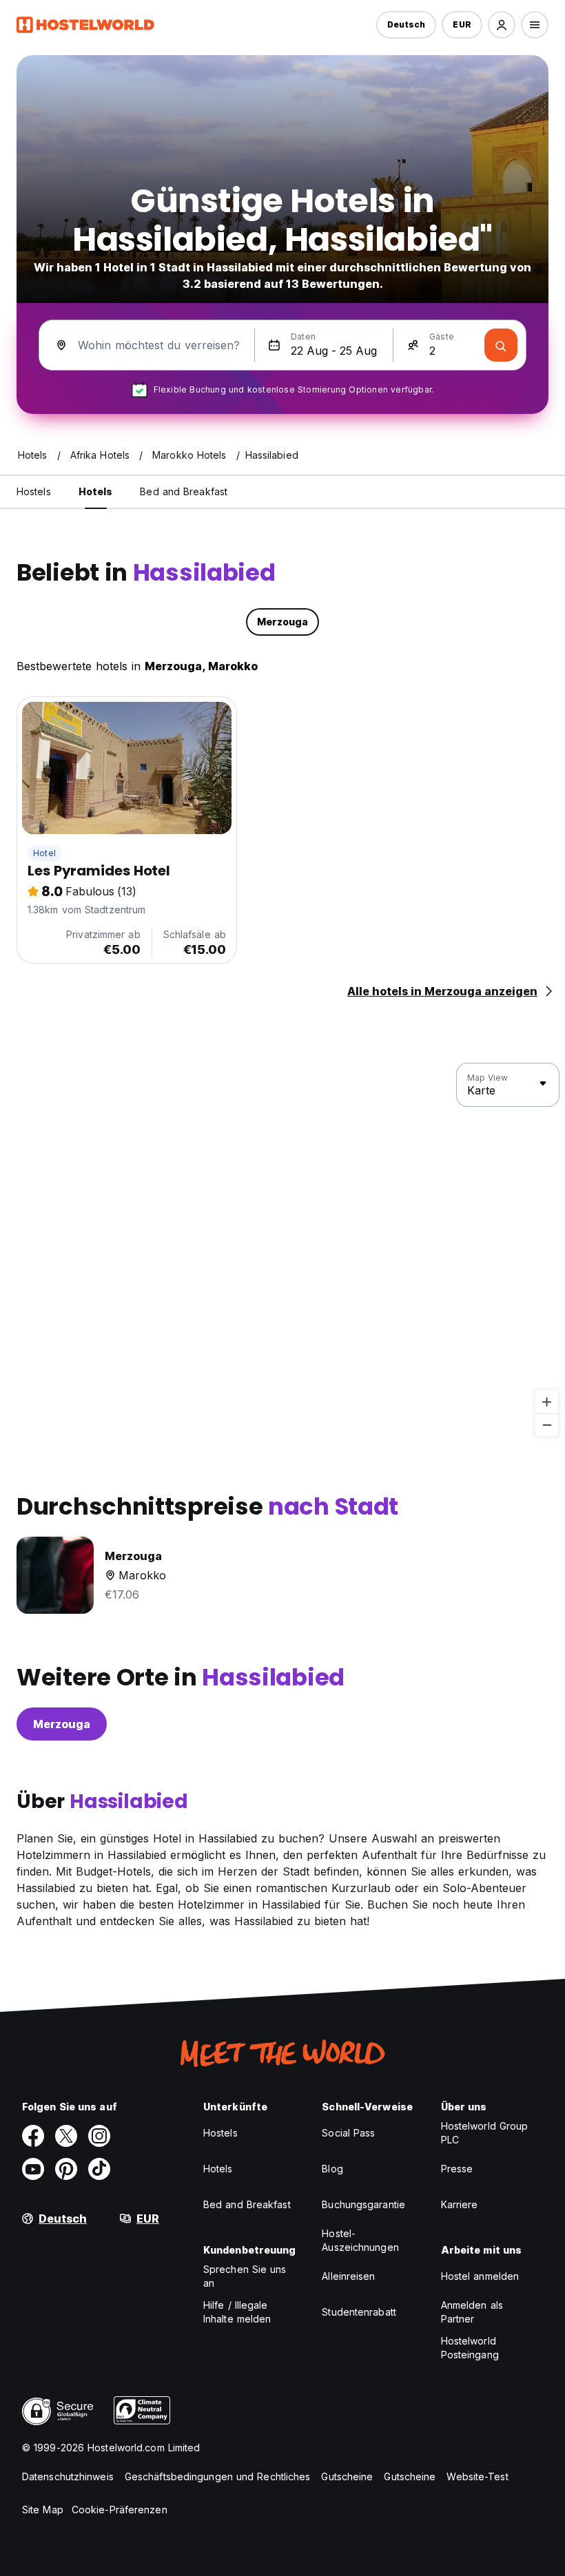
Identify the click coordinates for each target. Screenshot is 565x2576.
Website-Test (477, 2476)
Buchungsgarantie (363, 2204)
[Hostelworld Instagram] (99, 2136)
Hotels (218, 2169)
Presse (457, 2169)
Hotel (44, 853)
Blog (332, 2169)
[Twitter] (66, 2136)
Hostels (220, 2133)
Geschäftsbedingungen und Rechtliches (218, 2476)
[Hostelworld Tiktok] (99, 2169)
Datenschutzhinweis (68, 2476)
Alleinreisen (348, 2276)
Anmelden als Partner (472, 2312)
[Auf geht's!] (501, 345)
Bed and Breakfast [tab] (184, 491)
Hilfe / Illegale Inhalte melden (237, 2312)
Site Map (43, 2510)
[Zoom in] (547, 1402)
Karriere (460, 2204)
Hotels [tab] (96, 491)
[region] (282, 1250)
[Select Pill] (502, 25)
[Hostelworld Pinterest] (66, 2169)
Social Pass (348, 2133)
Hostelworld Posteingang (470, 2348)
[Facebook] (33, 2136)
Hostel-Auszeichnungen (360, 2240)
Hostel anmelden (480, 2276)
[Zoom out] (547, 1425)
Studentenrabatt (359, 2312)
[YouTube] (33, 2169)
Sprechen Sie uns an (245, 2276)
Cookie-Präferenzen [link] (120, 2510)
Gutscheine (347, 2476)
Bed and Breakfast (247, 2204)
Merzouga (62, 1724)
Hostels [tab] (34, 491)
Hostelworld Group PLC (485, 2133)
